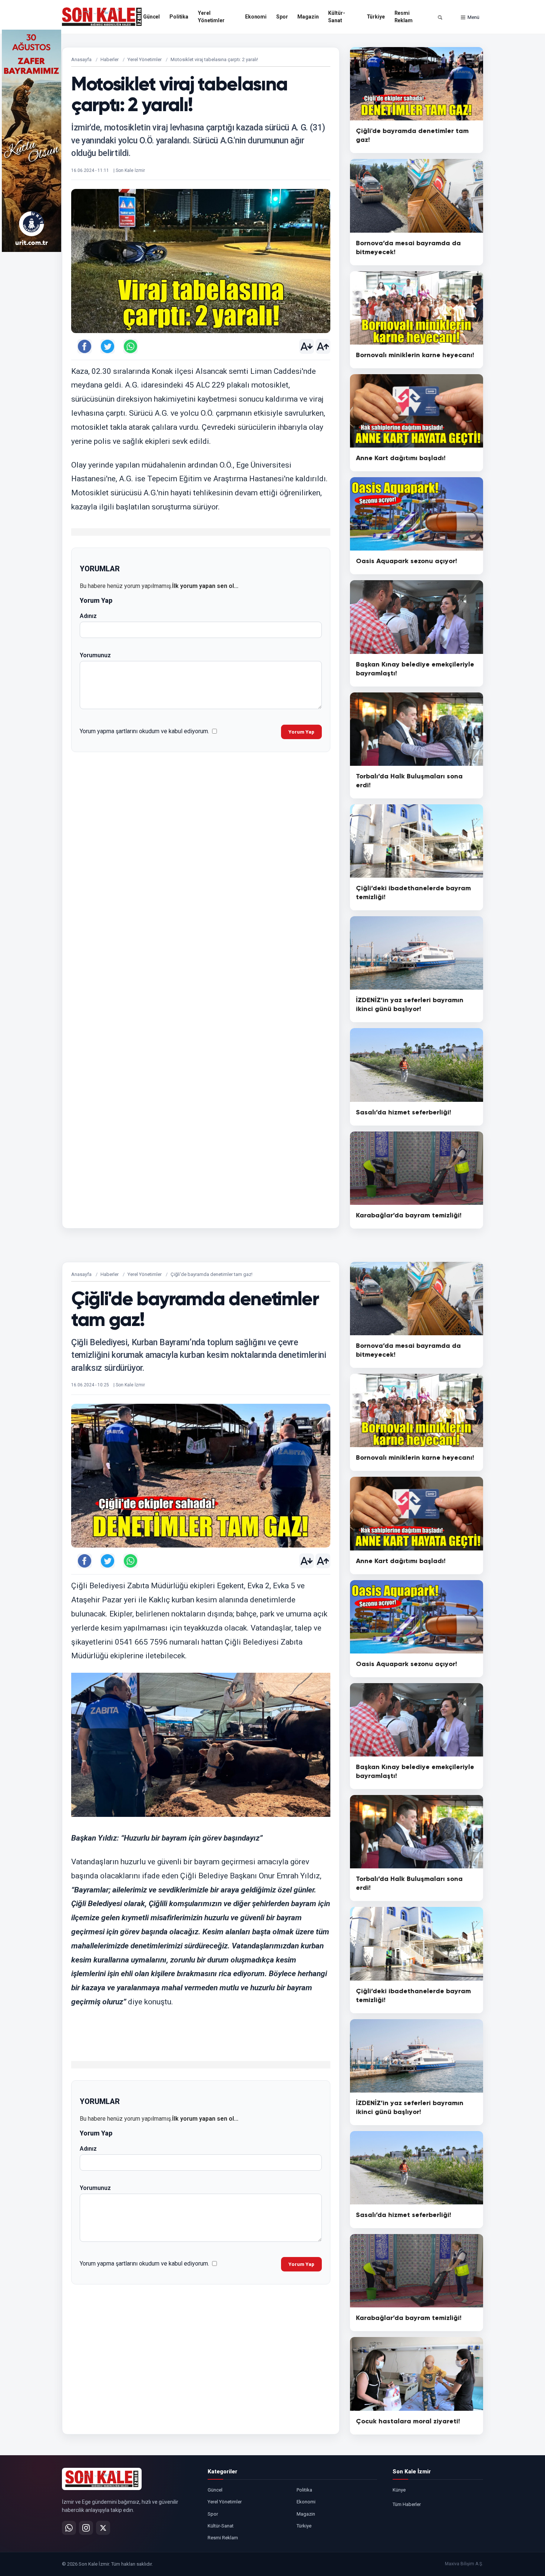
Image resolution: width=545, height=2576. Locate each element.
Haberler (110, 59)
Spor (282, 17)
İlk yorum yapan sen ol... (205, 586)
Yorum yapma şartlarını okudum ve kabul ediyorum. (144, 731)
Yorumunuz (95, 655)
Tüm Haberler (407, 2504)
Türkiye (376, 17)
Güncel (151, 17)
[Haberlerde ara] (440, 17)
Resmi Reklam (404, 17)
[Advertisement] (513, 141)
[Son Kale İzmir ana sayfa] (102, 2479)
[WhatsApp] (69, 2528)
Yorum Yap (301, 732)
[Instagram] (86, 2528)
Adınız (88, 616)
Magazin (308, 17)
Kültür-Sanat (336, 17)
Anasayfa (81, 59)
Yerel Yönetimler (211, 17)
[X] (103, 2528)
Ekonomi (256, 17)
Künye (399, 2490)
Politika (179, 17)
